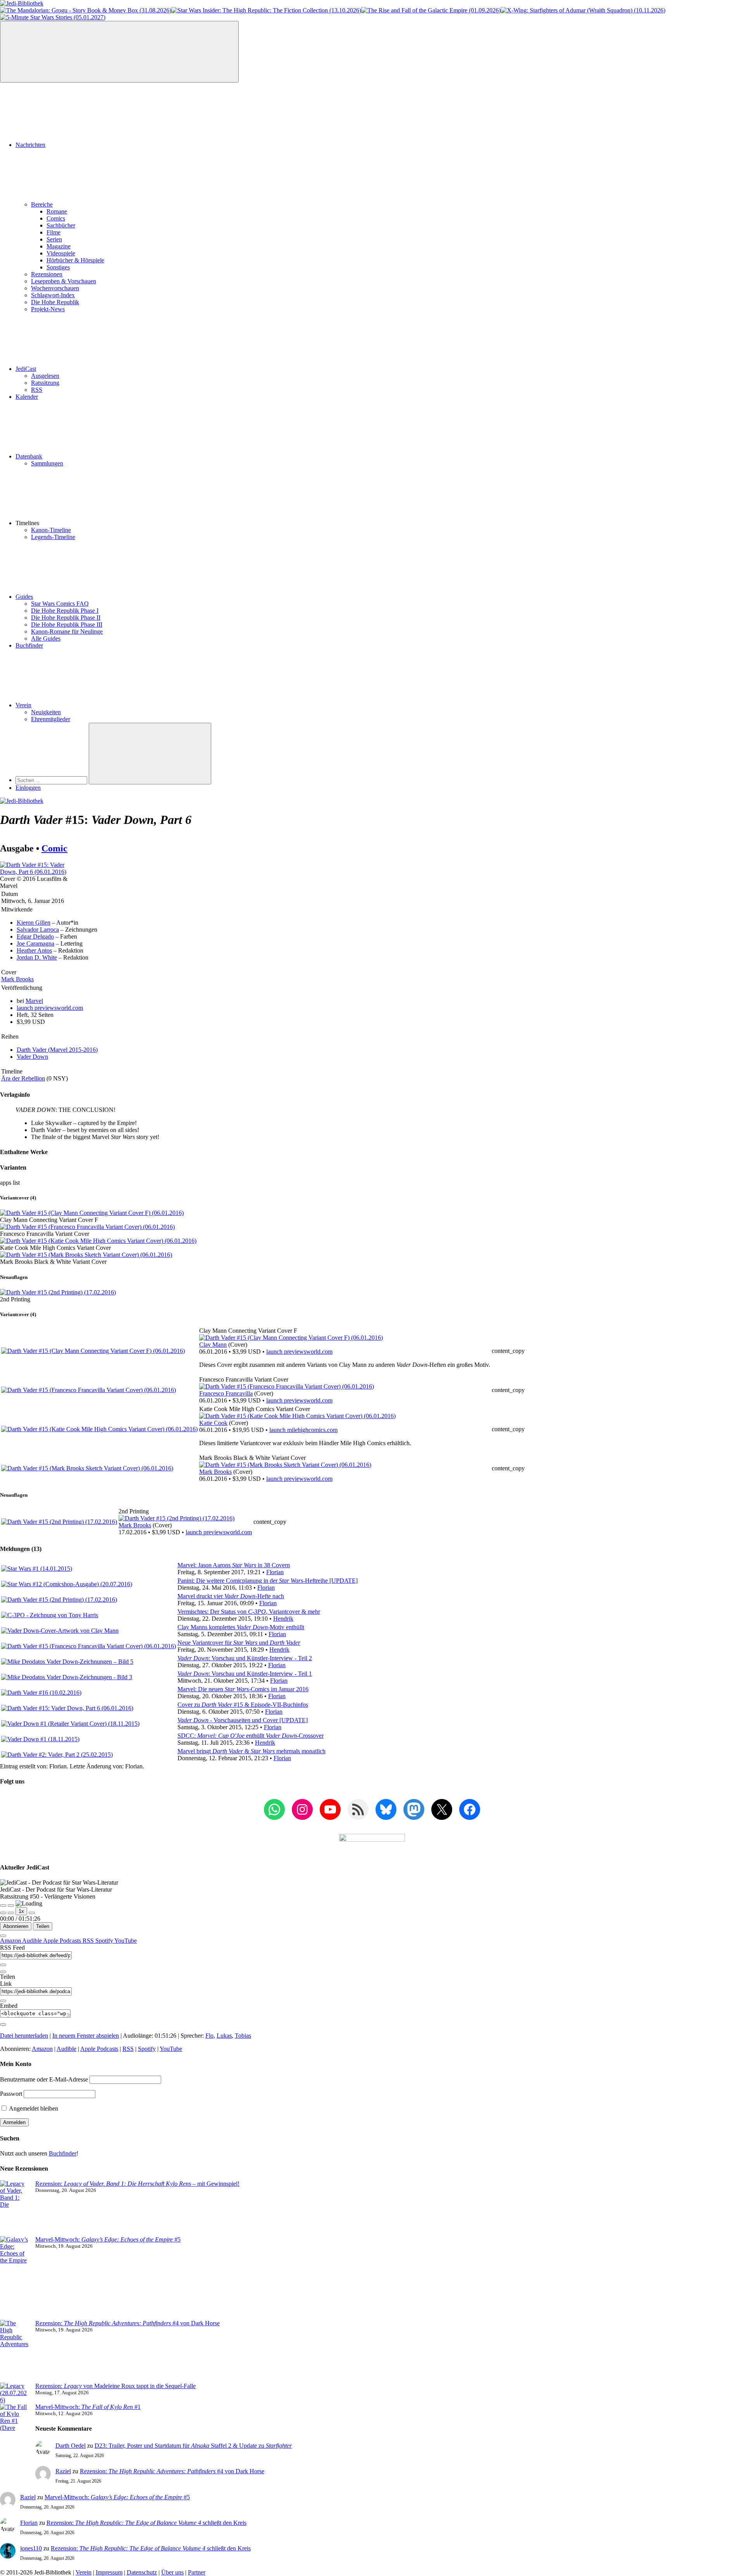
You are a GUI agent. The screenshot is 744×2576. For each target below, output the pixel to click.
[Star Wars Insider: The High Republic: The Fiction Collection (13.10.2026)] (266, 10)
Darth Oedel (71, 2446)
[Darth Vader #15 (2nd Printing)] (58, 1292)
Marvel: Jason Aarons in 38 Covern (234, 1565)
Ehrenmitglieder (51, 719)
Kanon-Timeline (51, 530)
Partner (197, 2572)
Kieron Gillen (34, 923)
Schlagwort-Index (53, 295)
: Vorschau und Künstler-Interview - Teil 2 (245, 1658)
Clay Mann (213, 1345)
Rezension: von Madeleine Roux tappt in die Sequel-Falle (115, 2386)
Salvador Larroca (38, 930)
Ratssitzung (45, 383)
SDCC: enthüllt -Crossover (251, 1736)
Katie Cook (213, 1423)
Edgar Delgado (35, 936)
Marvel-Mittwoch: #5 (108, 2239)
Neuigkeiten (46, 712)
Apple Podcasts (63, 1941)
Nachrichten (30, 145)
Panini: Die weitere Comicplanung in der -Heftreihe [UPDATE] (268, 1581)
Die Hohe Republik (55, 302)
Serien (54, 239)
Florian (275, 1572)
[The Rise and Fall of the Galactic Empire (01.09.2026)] (431, 10)
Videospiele (61, 253)
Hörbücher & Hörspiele (75, 260)
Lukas (224, 2036)
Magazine (59, 246)
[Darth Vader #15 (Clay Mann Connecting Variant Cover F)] (92, 1213)
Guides (24, 597)
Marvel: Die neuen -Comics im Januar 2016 (243, 1689)
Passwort (11, 2094)
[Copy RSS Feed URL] (3, 1965)
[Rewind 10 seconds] (11, 1913)
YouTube (126, 1941)
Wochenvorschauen (55, 288)
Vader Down (32, 1057)
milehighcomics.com (303, 1430)
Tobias (243, 2036)
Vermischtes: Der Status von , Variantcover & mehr (249, 1612)
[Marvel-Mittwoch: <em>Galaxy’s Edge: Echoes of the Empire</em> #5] (15, 2278)
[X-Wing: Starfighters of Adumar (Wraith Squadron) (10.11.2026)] (583, 10)
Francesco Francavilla (226, 1393)
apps (6, 1183)
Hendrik (283, 1619)
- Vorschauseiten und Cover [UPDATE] (243, 1720)
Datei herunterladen (24, 2036)
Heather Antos (34, 950)
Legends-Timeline (53, 537)
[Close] (3, 1936)
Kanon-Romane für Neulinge (67, 632)
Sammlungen (47, 463)
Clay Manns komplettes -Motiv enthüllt (241, 1627)
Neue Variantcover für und (239, 1643)
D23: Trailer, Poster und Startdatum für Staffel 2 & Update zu (193, 2446)
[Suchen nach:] (52, 780)
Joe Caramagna (35, 943)
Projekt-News (48, 309)
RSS (37, 390)
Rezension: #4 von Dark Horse (127, 2323)
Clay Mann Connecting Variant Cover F (49, 1220)
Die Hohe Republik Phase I (65, 611)
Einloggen (28, 788)
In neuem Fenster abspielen (86, 2036)
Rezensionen (47, 274)
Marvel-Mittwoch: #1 (88, 2407)
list (16, 1183)
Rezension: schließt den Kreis (146, 2523)
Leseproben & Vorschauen (64, 281)
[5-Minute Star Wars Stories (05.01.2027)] (53, 17)
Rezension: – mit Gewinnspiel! (137, 2184)
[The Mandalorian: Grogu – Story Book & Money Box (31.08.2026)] (86, 10)
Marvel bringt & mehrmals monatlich (251, 1751)
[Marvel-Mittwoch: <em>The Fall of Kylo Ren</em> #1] (15, 2435)
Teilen (43, 1926)
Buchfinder (29, 645)
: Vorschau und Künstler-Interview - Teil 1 (245, 1674)
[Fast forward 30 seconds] (32, 1913)
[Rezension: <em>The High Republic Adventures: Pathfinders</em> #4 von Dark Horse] (15, 2351)
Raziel (63, 2471)
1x (21, 1911)
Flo (209, 2036)
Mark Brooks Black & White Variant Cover (53, 1262)
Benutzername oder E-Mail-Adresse (44, 2079)
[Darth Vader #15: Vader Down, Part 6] (38, 872)
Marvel (34, 1001)
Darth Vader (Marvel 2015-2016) (57, 1050)
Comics (56, 218)
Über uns (172, 2572)
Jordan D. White (37, 957)
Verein (23, 705)
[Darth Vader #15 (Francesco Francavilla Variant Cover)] (87, 1227)
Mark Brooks (17, 979)
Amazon (11, 1941)
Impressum (109, 2572)
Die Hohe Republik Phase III (67, 625)
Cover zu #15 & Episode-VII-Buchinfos (243, 1705)
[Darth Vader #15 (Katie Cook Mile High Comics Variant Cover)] (98, 1241)
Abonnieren (16, 1926)
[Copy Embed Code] (3, 2025)
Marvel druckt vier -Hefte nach (231, 1596)
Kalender (27, 397)
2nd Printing (15, 1299)
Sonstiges (58, 267)
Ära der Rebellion (23, 1078)
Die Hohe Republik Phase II (66, 618)
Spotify (105, 1941)
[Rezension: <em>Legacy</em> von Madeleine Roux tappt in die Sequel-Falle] (15, 2393)
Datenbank (29, 456)
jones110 (31, 2548)
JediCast (26, 369)
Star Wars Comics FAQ (60, 604)
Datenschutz (142, 2572)
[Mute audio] (3, 1913)
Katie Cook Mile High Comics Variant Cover (55, 1248)
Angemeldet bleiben (33, 2108)
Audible (33, 1941)
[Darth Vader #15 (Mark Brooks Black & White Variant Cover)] (86, 1255)
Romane (57, 211)
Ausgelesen (45, 376)
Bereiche (42, 204)
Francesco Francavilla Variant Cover (45, 1234)
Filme (53, 232)
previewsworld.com (50, 1008)
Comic (54, 848)
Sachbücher (61, 225)
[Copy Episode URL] (3, 2001)
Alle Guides (46, 638)
